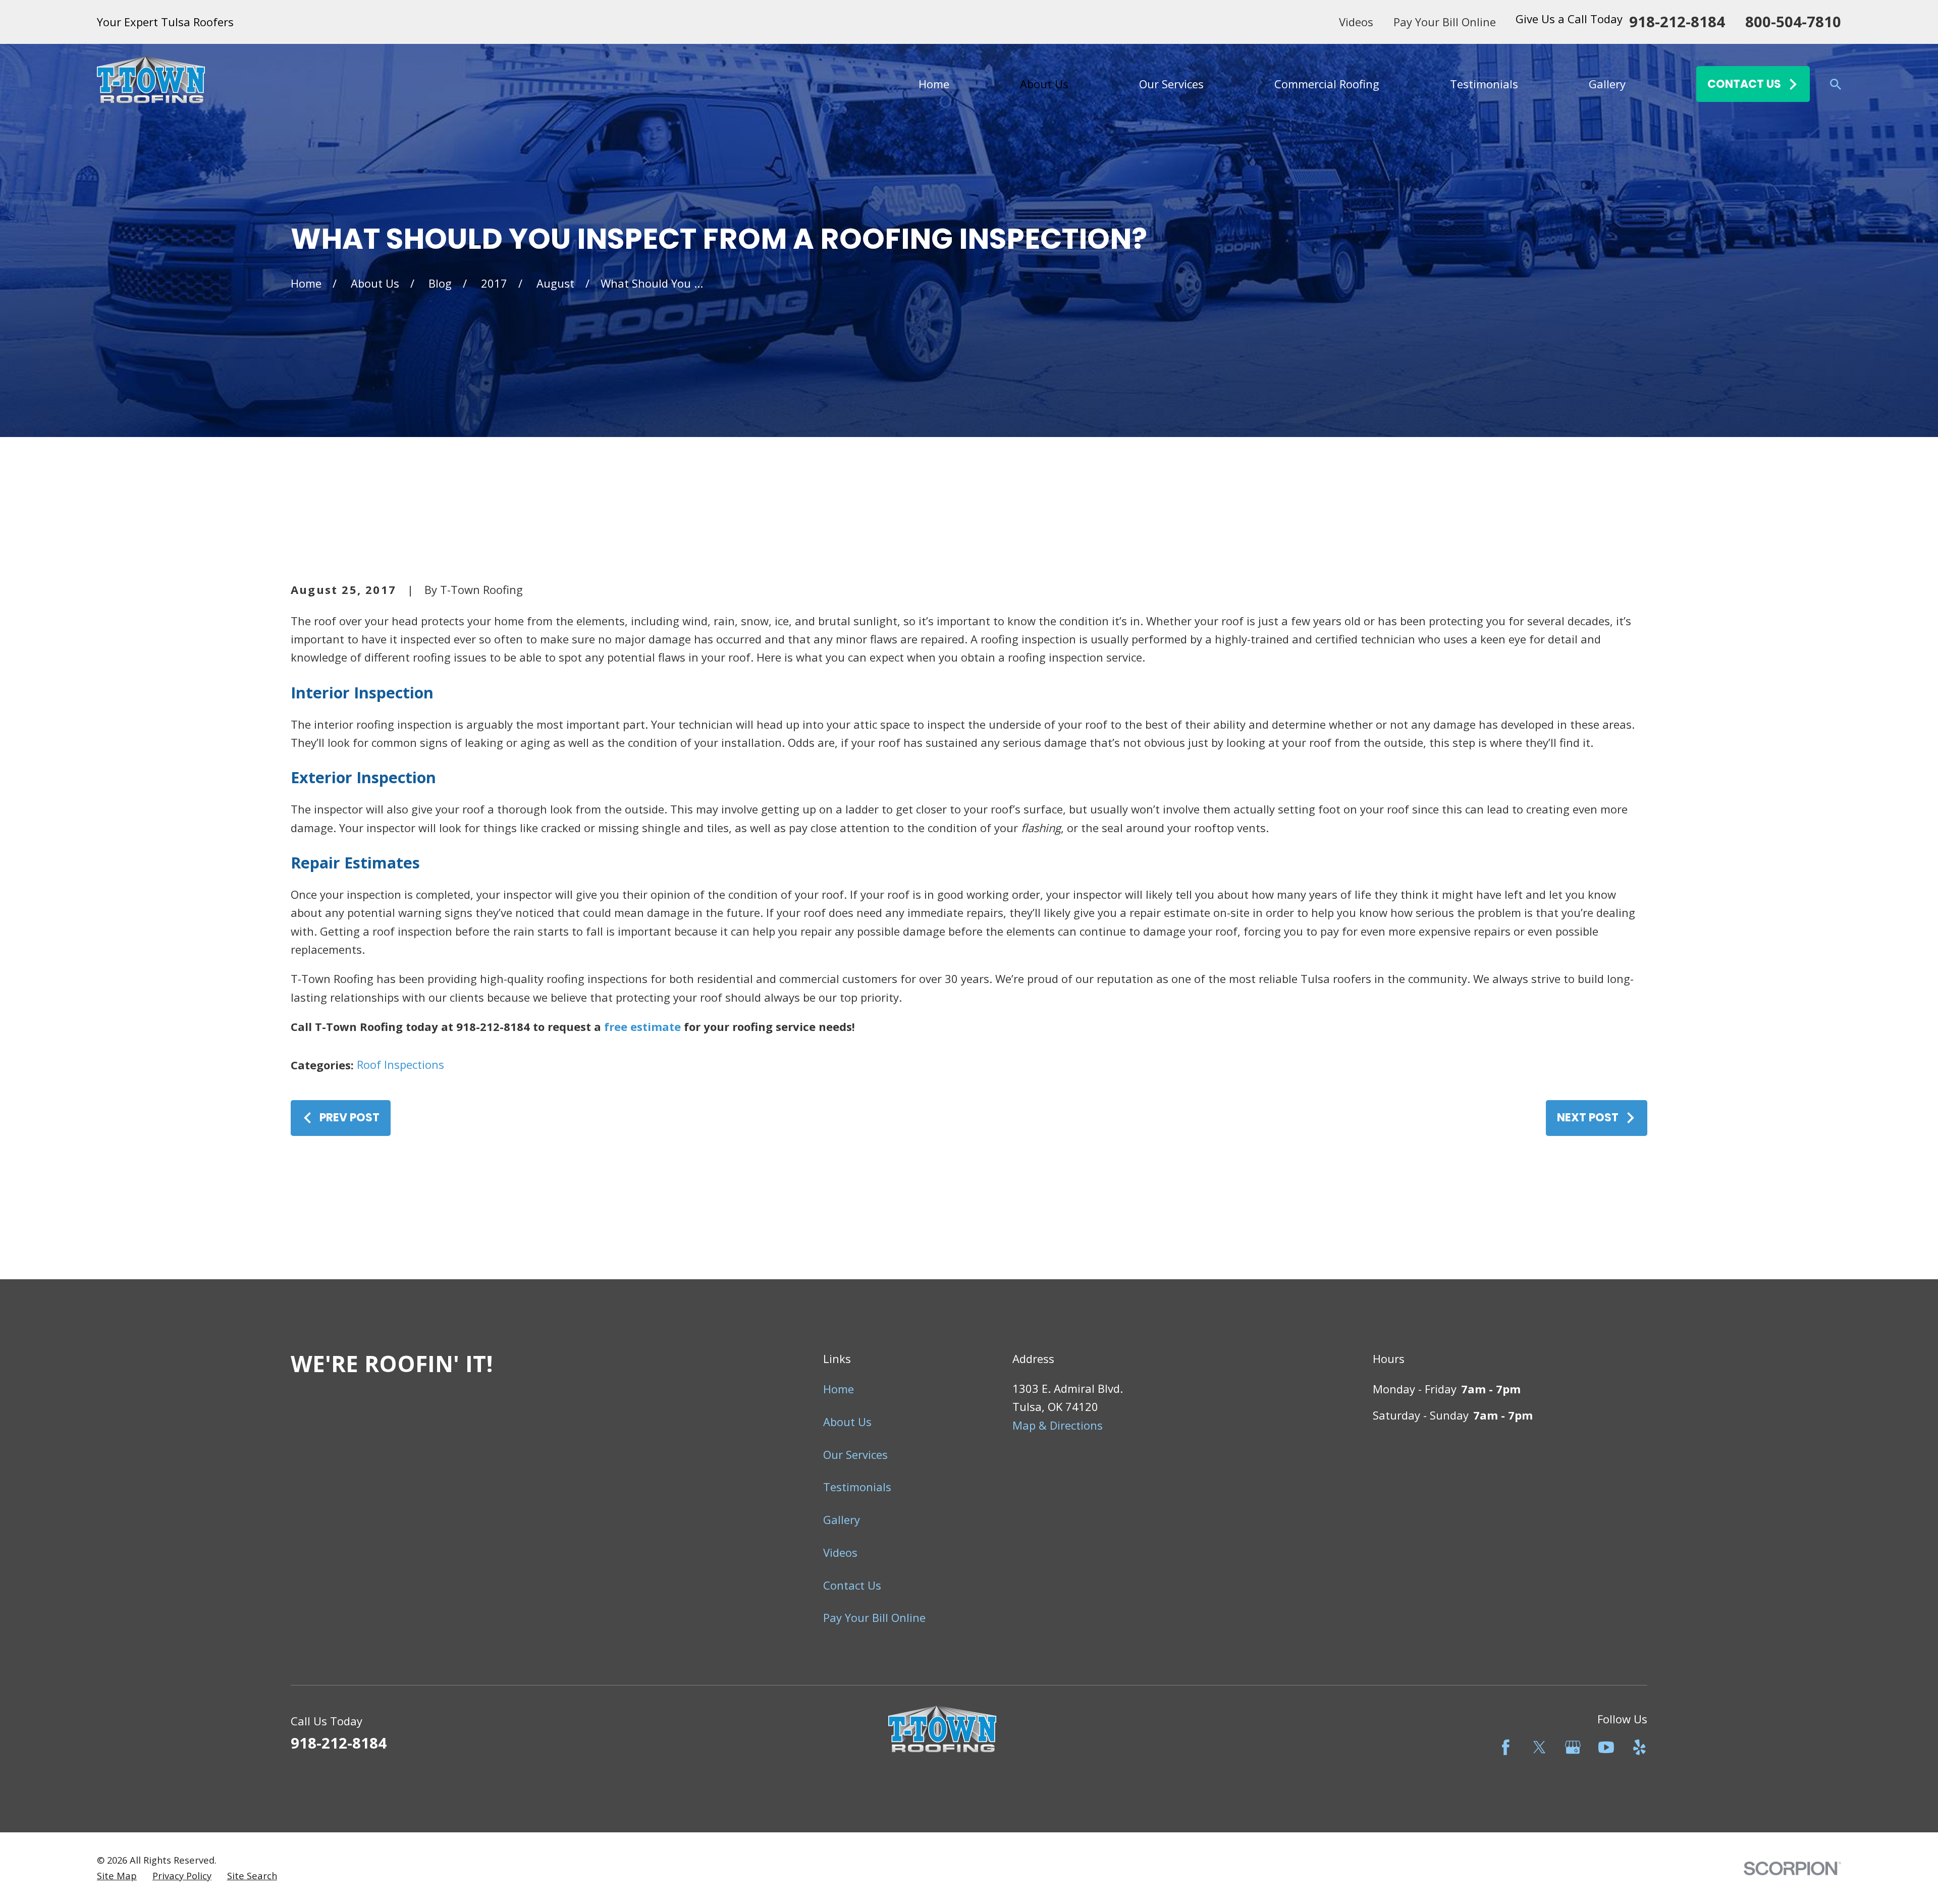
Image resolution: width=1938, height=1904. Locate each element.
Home (839, 1389)
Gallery (842, 1519)
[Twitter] (1540, 1747)
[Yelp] (1639, 1747)
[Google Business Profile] (1573, 1747)
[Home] (151, 84)
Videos (1356, 22)
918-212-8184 (1677, 22)
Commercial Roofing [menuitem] (1327, 84)
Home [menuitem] (934, 84)
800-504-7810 (1793, 22)
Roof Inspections (400, 1064)
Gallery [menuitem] (1607, 84)
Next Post (1588, 1118)
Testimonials (857, 1487)
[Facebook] (1506, 1747)
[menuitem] (117, 1876)
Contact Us (852, 1585)
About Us (847, 1422)
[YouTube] (1606, 1747)
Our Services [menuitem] (1171, 84)
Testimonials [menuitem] (1484, 84)
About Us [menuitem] (1044, 84)
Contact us (1744, 84)
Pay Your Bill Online (1445, 22)
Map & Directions (1058, 1425)
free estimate (642, 1026)
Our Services (855, 1454)
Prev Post (349, 1118)
